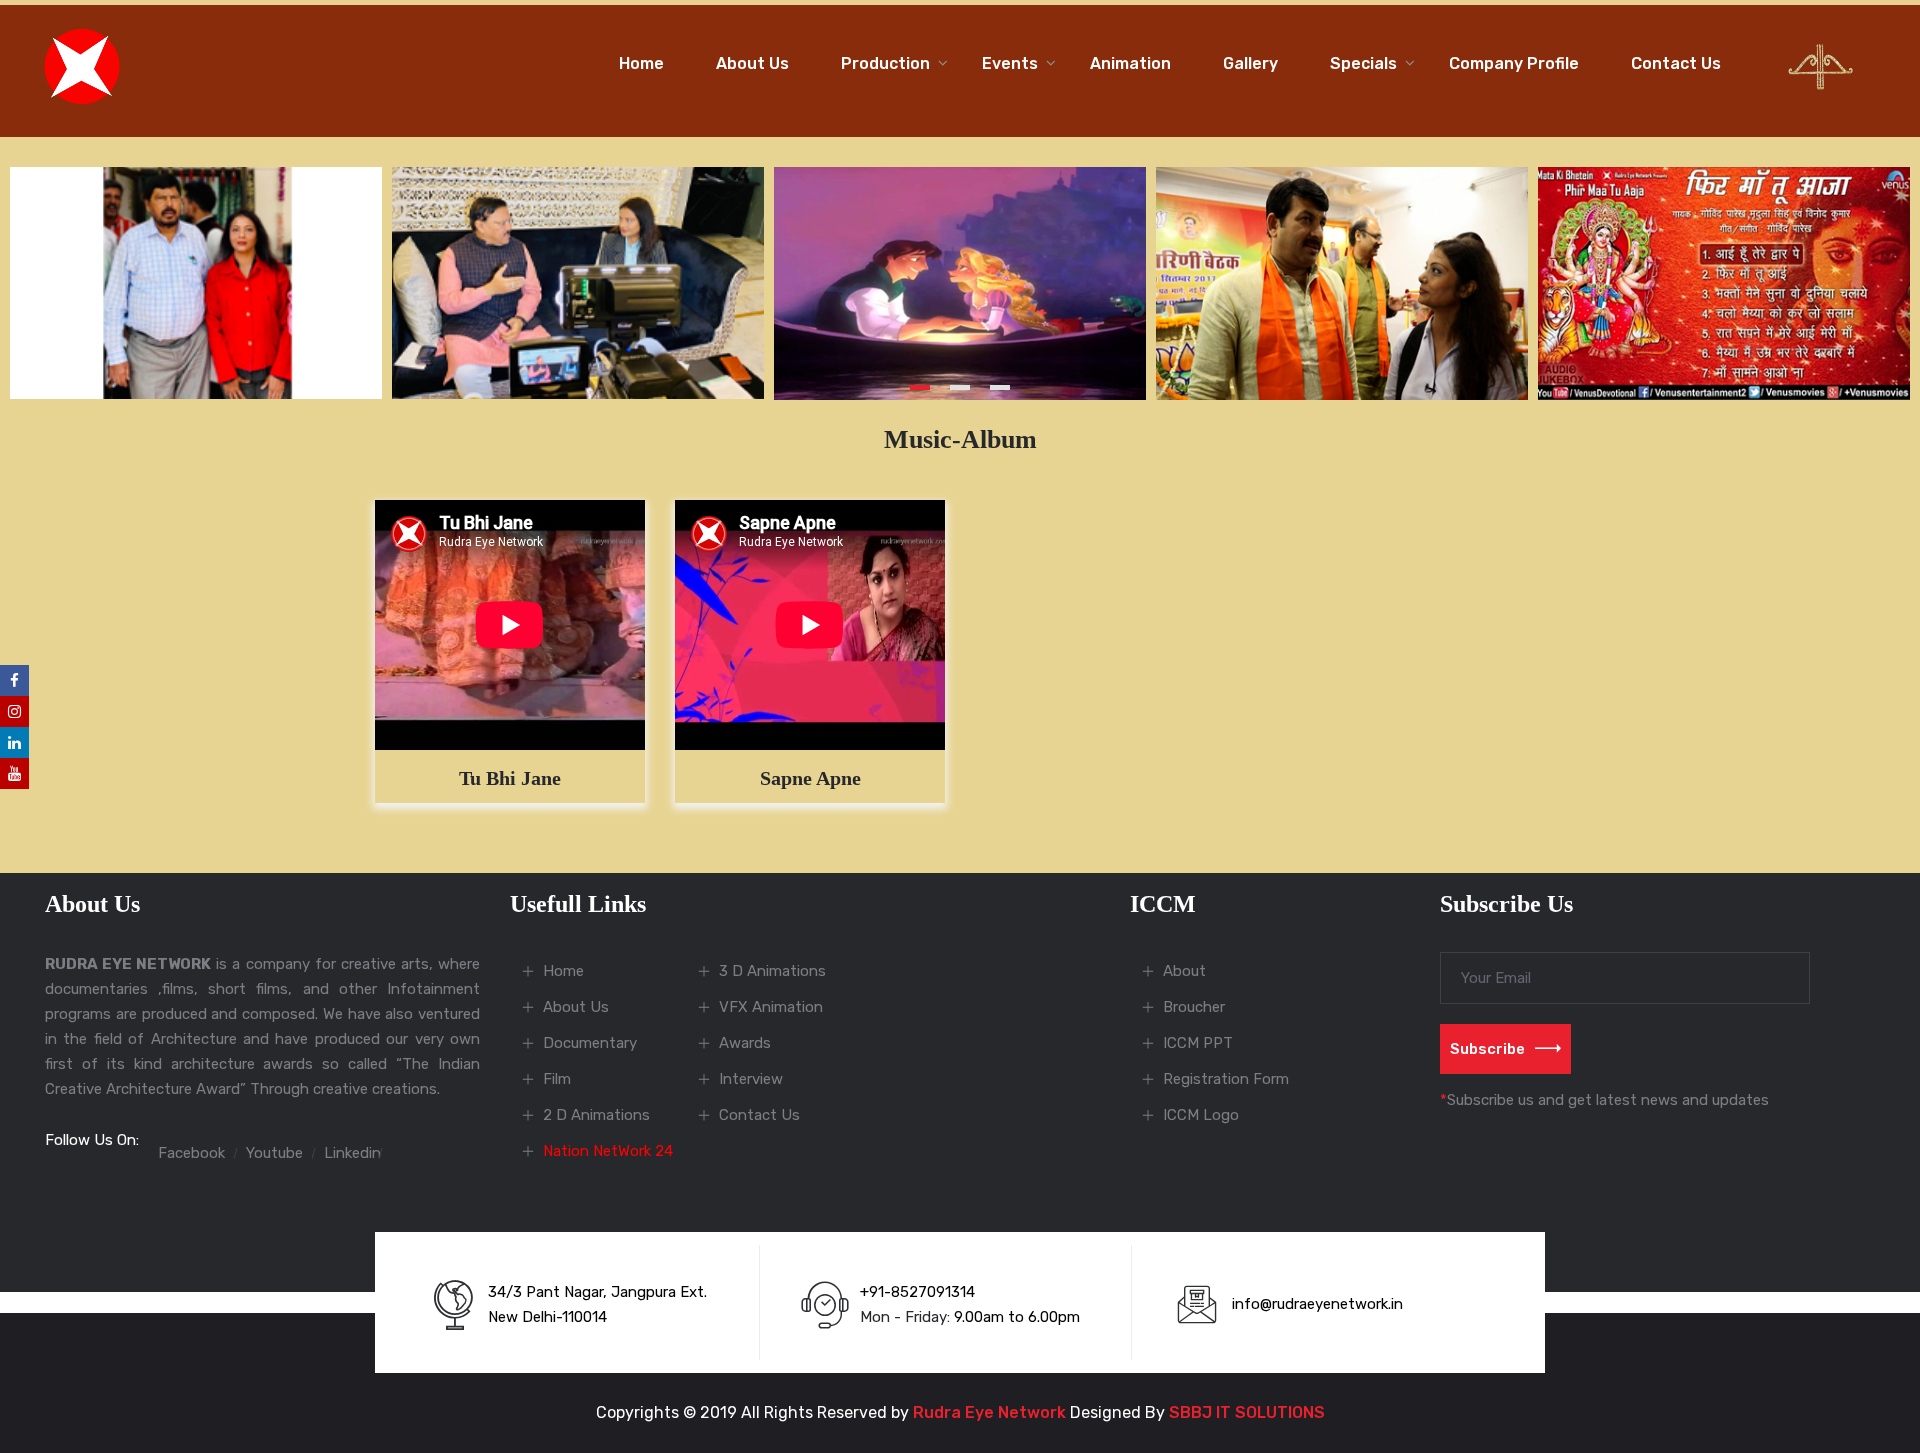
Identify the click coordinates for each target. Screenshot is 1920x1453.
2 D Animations (596, 1115)
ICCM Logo (1201, 1115)
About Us (752, 63)
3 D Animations (772, 971)
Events (1010, 63)
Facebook (191, 1153)
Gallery (1250, 63)
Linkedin (352, 1153)
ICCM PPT (1198, 1043)
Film (557, 1079)
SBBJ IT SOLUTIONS (1247, 1412)
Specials (1363, 63)
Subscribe (1487, 1049)
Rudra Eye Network (989, 1412)
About (1184, 971)
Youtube (274, 1153)
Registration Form (1226, 1079)
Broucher (1194, 1007)
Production (885, 63)
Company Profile (1514, 63)
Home (641, 63)
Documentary (590, 1043)
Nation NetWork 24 (608, 1151)
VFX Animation (771, 1007)
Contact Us (1676, 63)
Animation (1130, 63)
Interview (751, 1079)
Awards (745, 1043)
